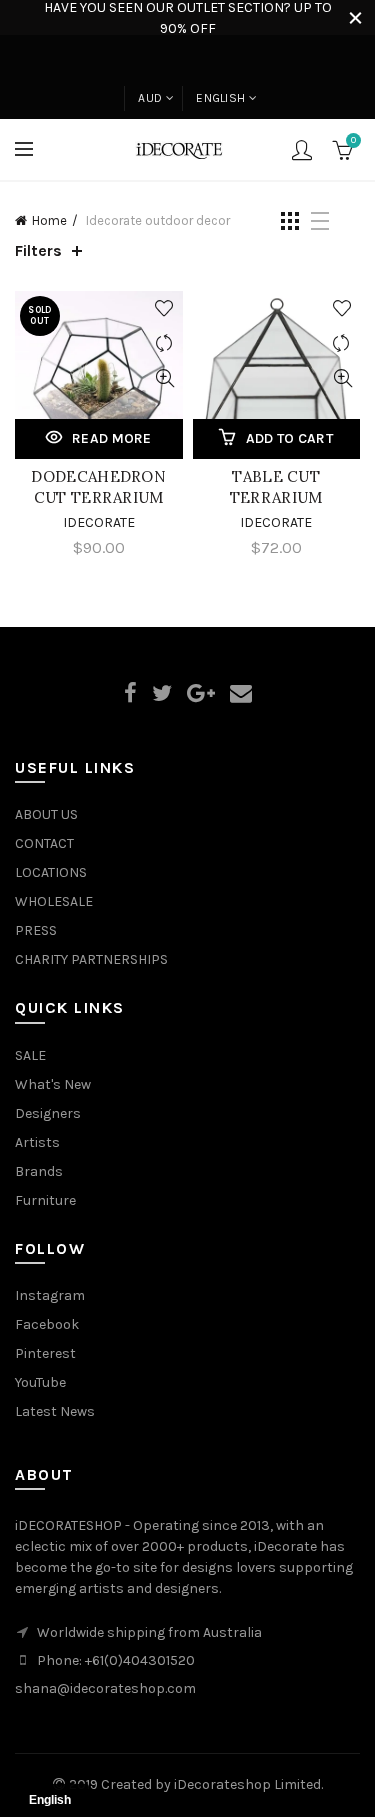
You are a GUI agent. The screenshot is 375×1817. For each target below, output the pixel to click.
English (220, 98)
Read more (112, 438)
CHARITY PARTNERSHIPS (91, 959)
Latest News (55, 1411)
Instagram (50, 1295)
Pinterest (45, 1353)
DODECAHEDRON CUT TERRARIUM (98, 487)
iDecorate (99, 522)
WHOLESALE (54, 901)
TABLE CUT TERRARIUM (276, 487)
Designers (48, 1113)
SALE (30, 1055)
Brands (39, 1171)
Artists (37, 1142)
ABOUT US (46, 814)
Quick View (165, 378)
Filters (38, 250)
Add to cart (289, 438)
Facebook (47, 1324)
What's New (53, 1084)
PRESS (36, 930)
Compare (165, 343)
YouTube (40, 1382)
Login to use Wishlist (165, 308)
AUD (150, 98)
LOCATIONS (51, 872)
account (302, 150)
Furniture (45, 1200)
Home (49, 220)
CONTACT (44, 843)
